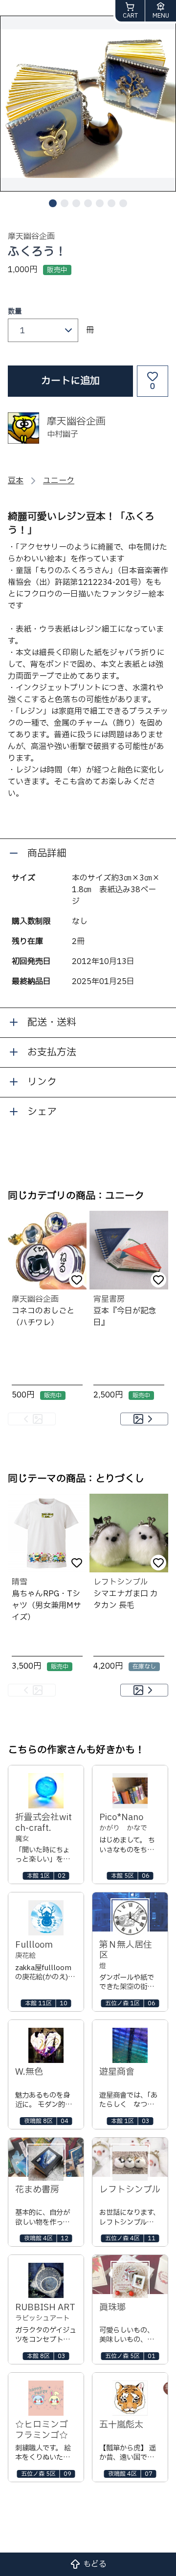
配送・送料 (52, 1023)
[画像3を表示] (76, 203)
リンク (42, 1082)
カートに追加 (70, 381)
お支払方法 (52, 1052)
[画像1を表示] (53, 203)
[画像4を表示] (88, 203)
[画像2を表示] (65, 203)
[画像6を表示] (111, 203)
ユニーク (59, 481)
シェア (42, 1112)
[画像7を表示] (123, 203)
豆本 (16, 481)
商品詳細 (47, 854)
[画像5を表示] (100, 203)
